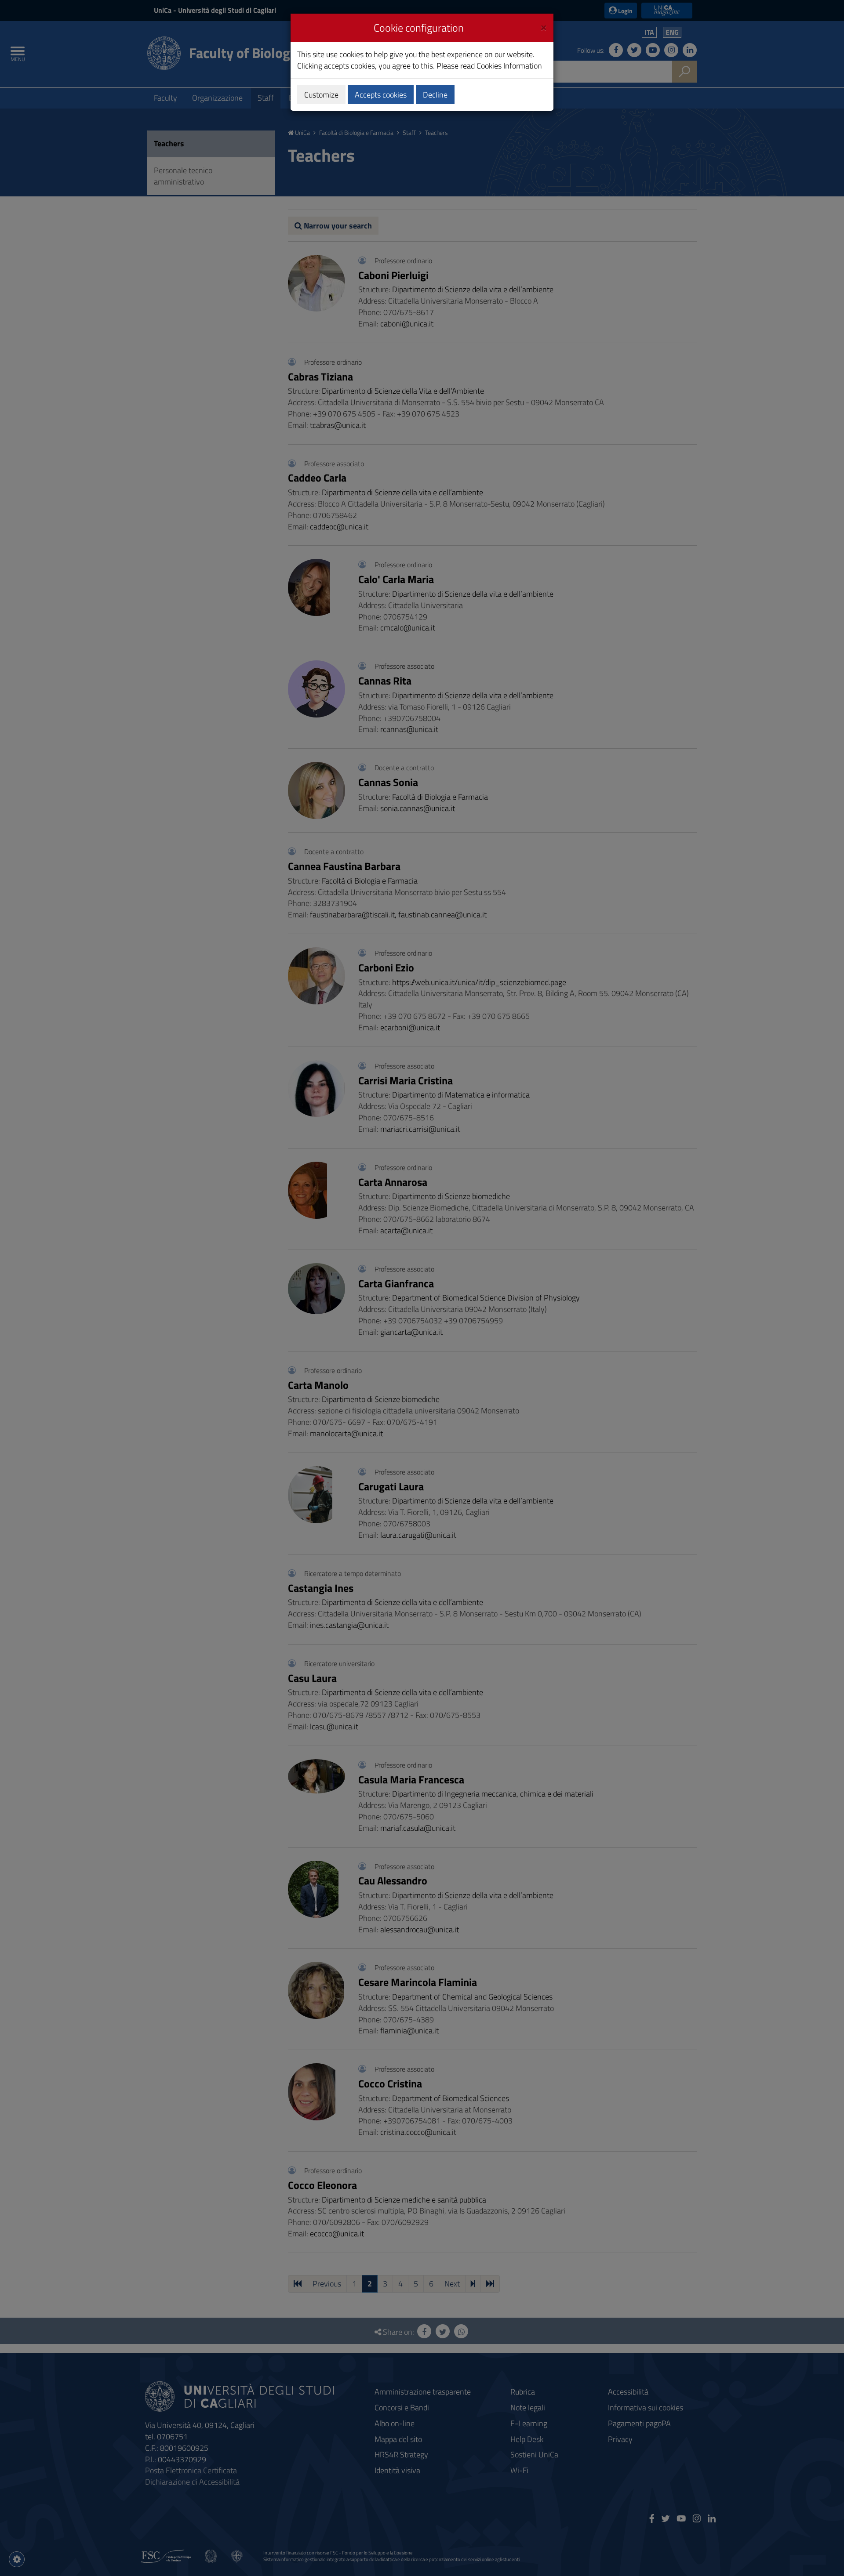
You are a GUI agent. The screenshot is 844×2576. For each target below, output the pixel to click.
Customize (321, 95)
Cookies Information (509, 66)
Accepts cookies (381, 95)
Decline (435, 95)
